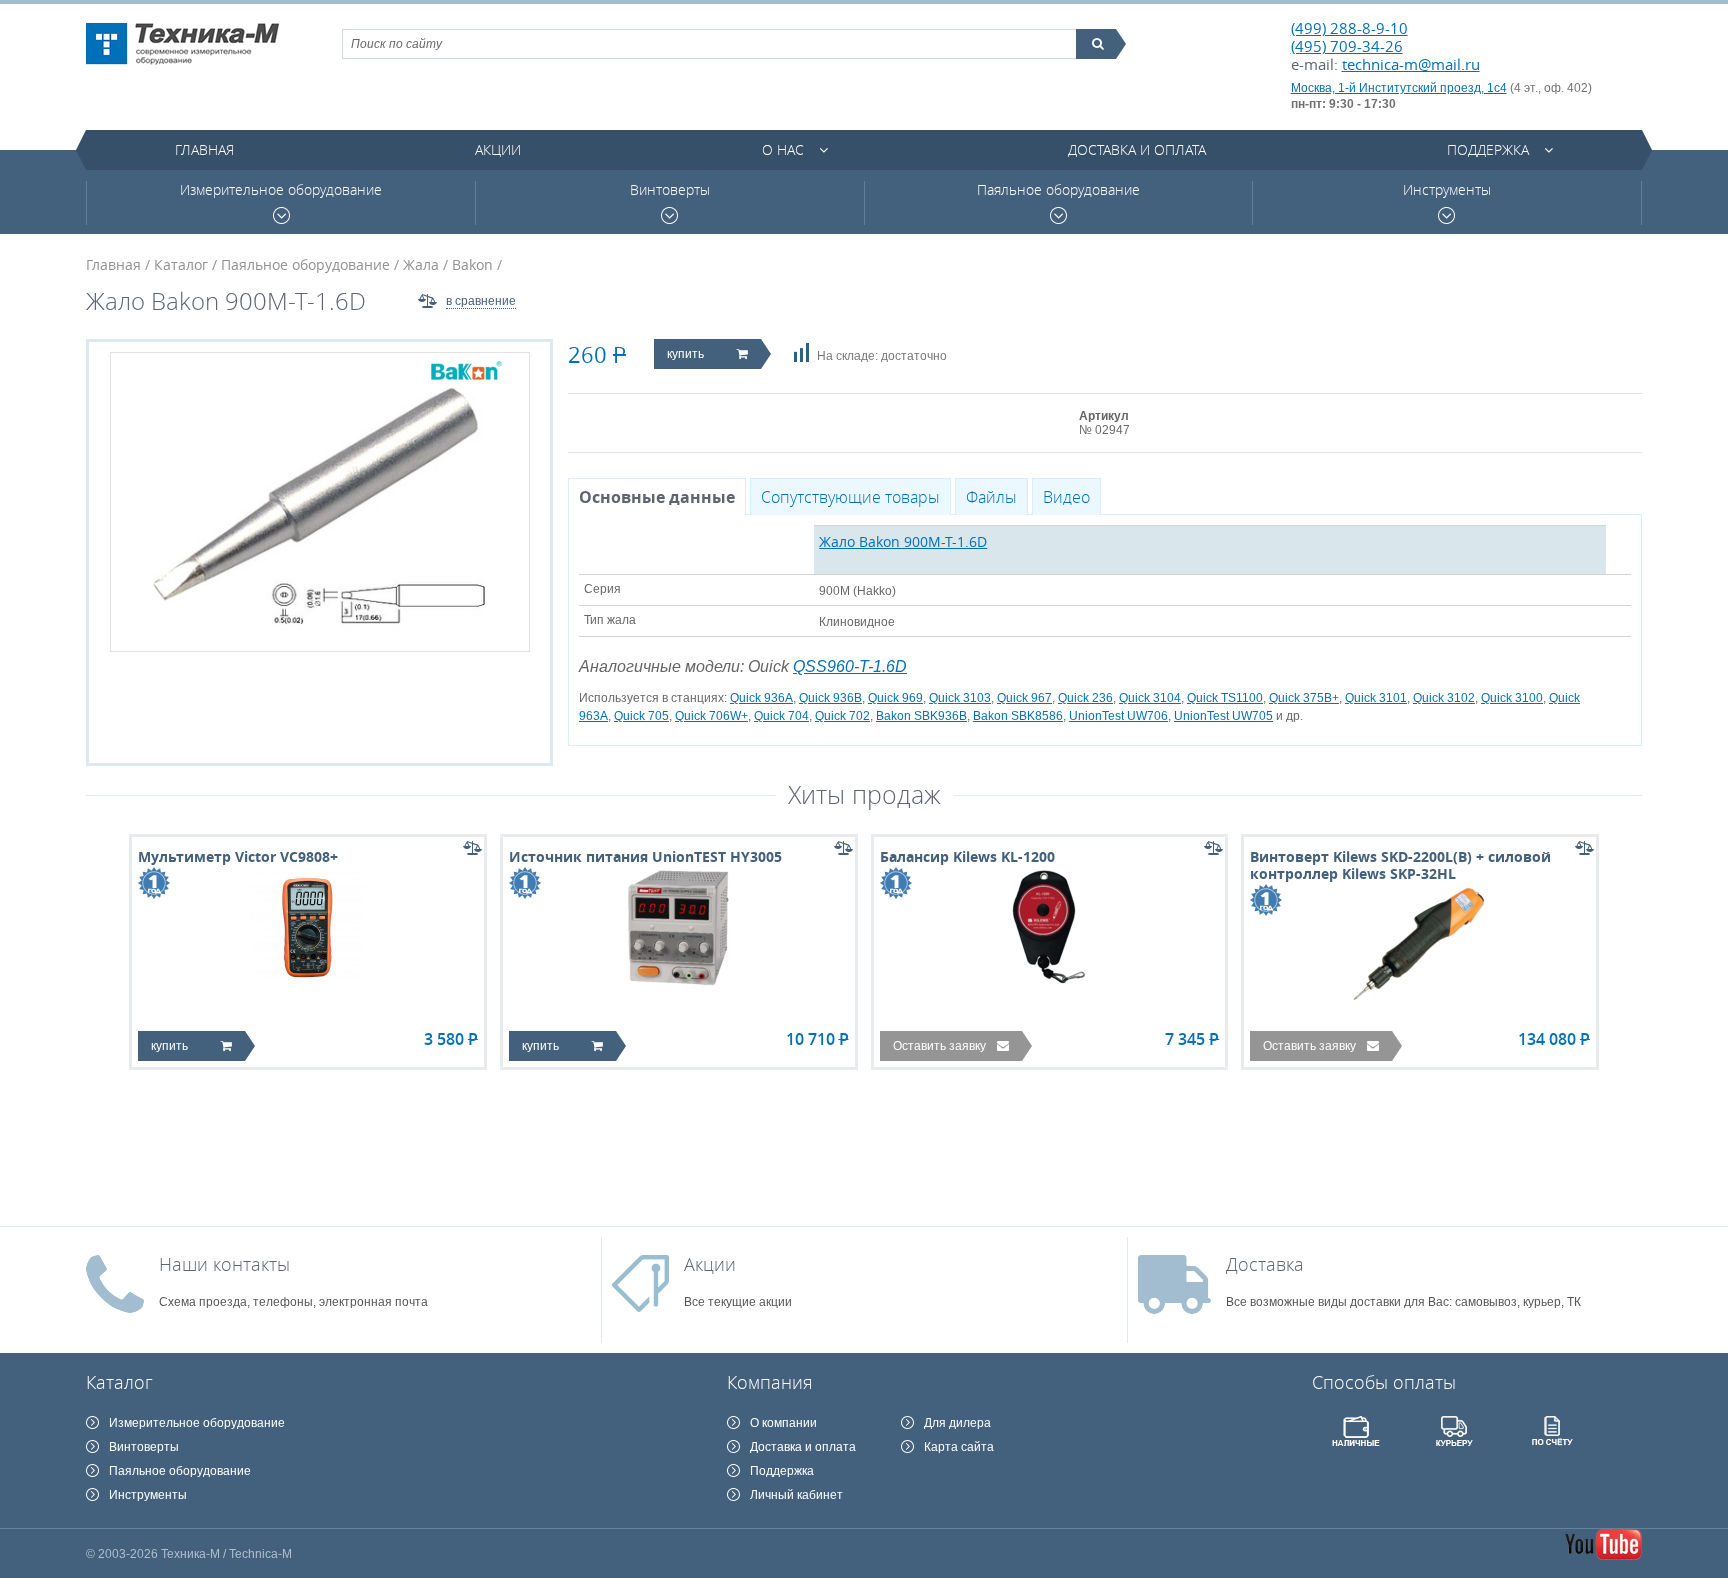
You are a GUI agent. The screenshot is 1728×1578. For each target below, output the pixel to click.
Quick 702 (842, 716)
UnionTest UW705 (1223, 716)
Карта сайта (959, 1447)
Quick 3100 (1512, 698)
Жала (421, 264)
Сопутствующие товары (850, 497)
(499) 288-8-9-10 (1349, 28)
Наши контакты (224, 1264)
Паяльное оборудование (1058, 190)
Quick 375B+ (1304, 698)
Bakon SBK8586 (1018, 716)
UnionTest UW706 (1118, 716)
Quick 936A (761, 698)
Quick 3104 (1150, 698)
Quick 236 (1085, 698)
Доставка (1265, 1264)
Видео (1066, 497)
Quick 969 (895, 698)
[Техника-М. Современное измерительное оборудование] (182, 44)
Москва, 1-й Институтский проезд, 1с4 (1399, 88)
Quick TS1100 (1225, 698)
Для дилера (957, 1423)
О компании (783, 1423)
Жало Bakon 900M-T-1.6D (903, 541)
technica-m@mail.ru (1411, 64)
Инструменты (1447, 190)
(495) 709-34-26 (1347, 46)
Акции (498, 149)
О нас (783, 149)
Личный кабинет (796, 1495)
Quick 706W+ (711, 716)
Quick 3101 (1376, 698)
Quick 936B (830, 698)
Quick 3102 (1444, 698)
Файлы (991, 497)
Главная (204, 149)
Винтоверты (670, 190)
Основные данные (657, 497)
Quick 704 (781, 716)
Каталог (181, 264)
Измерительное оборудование (281, 190)
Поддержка (1488, 149)
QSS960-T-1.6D (850, 666)
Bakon (472, 264)
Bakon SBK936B (921, 716)
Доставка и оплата (1137, 149)
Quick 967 (1024, 698)
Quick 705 (641, 716)
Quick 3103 (960, 698)
